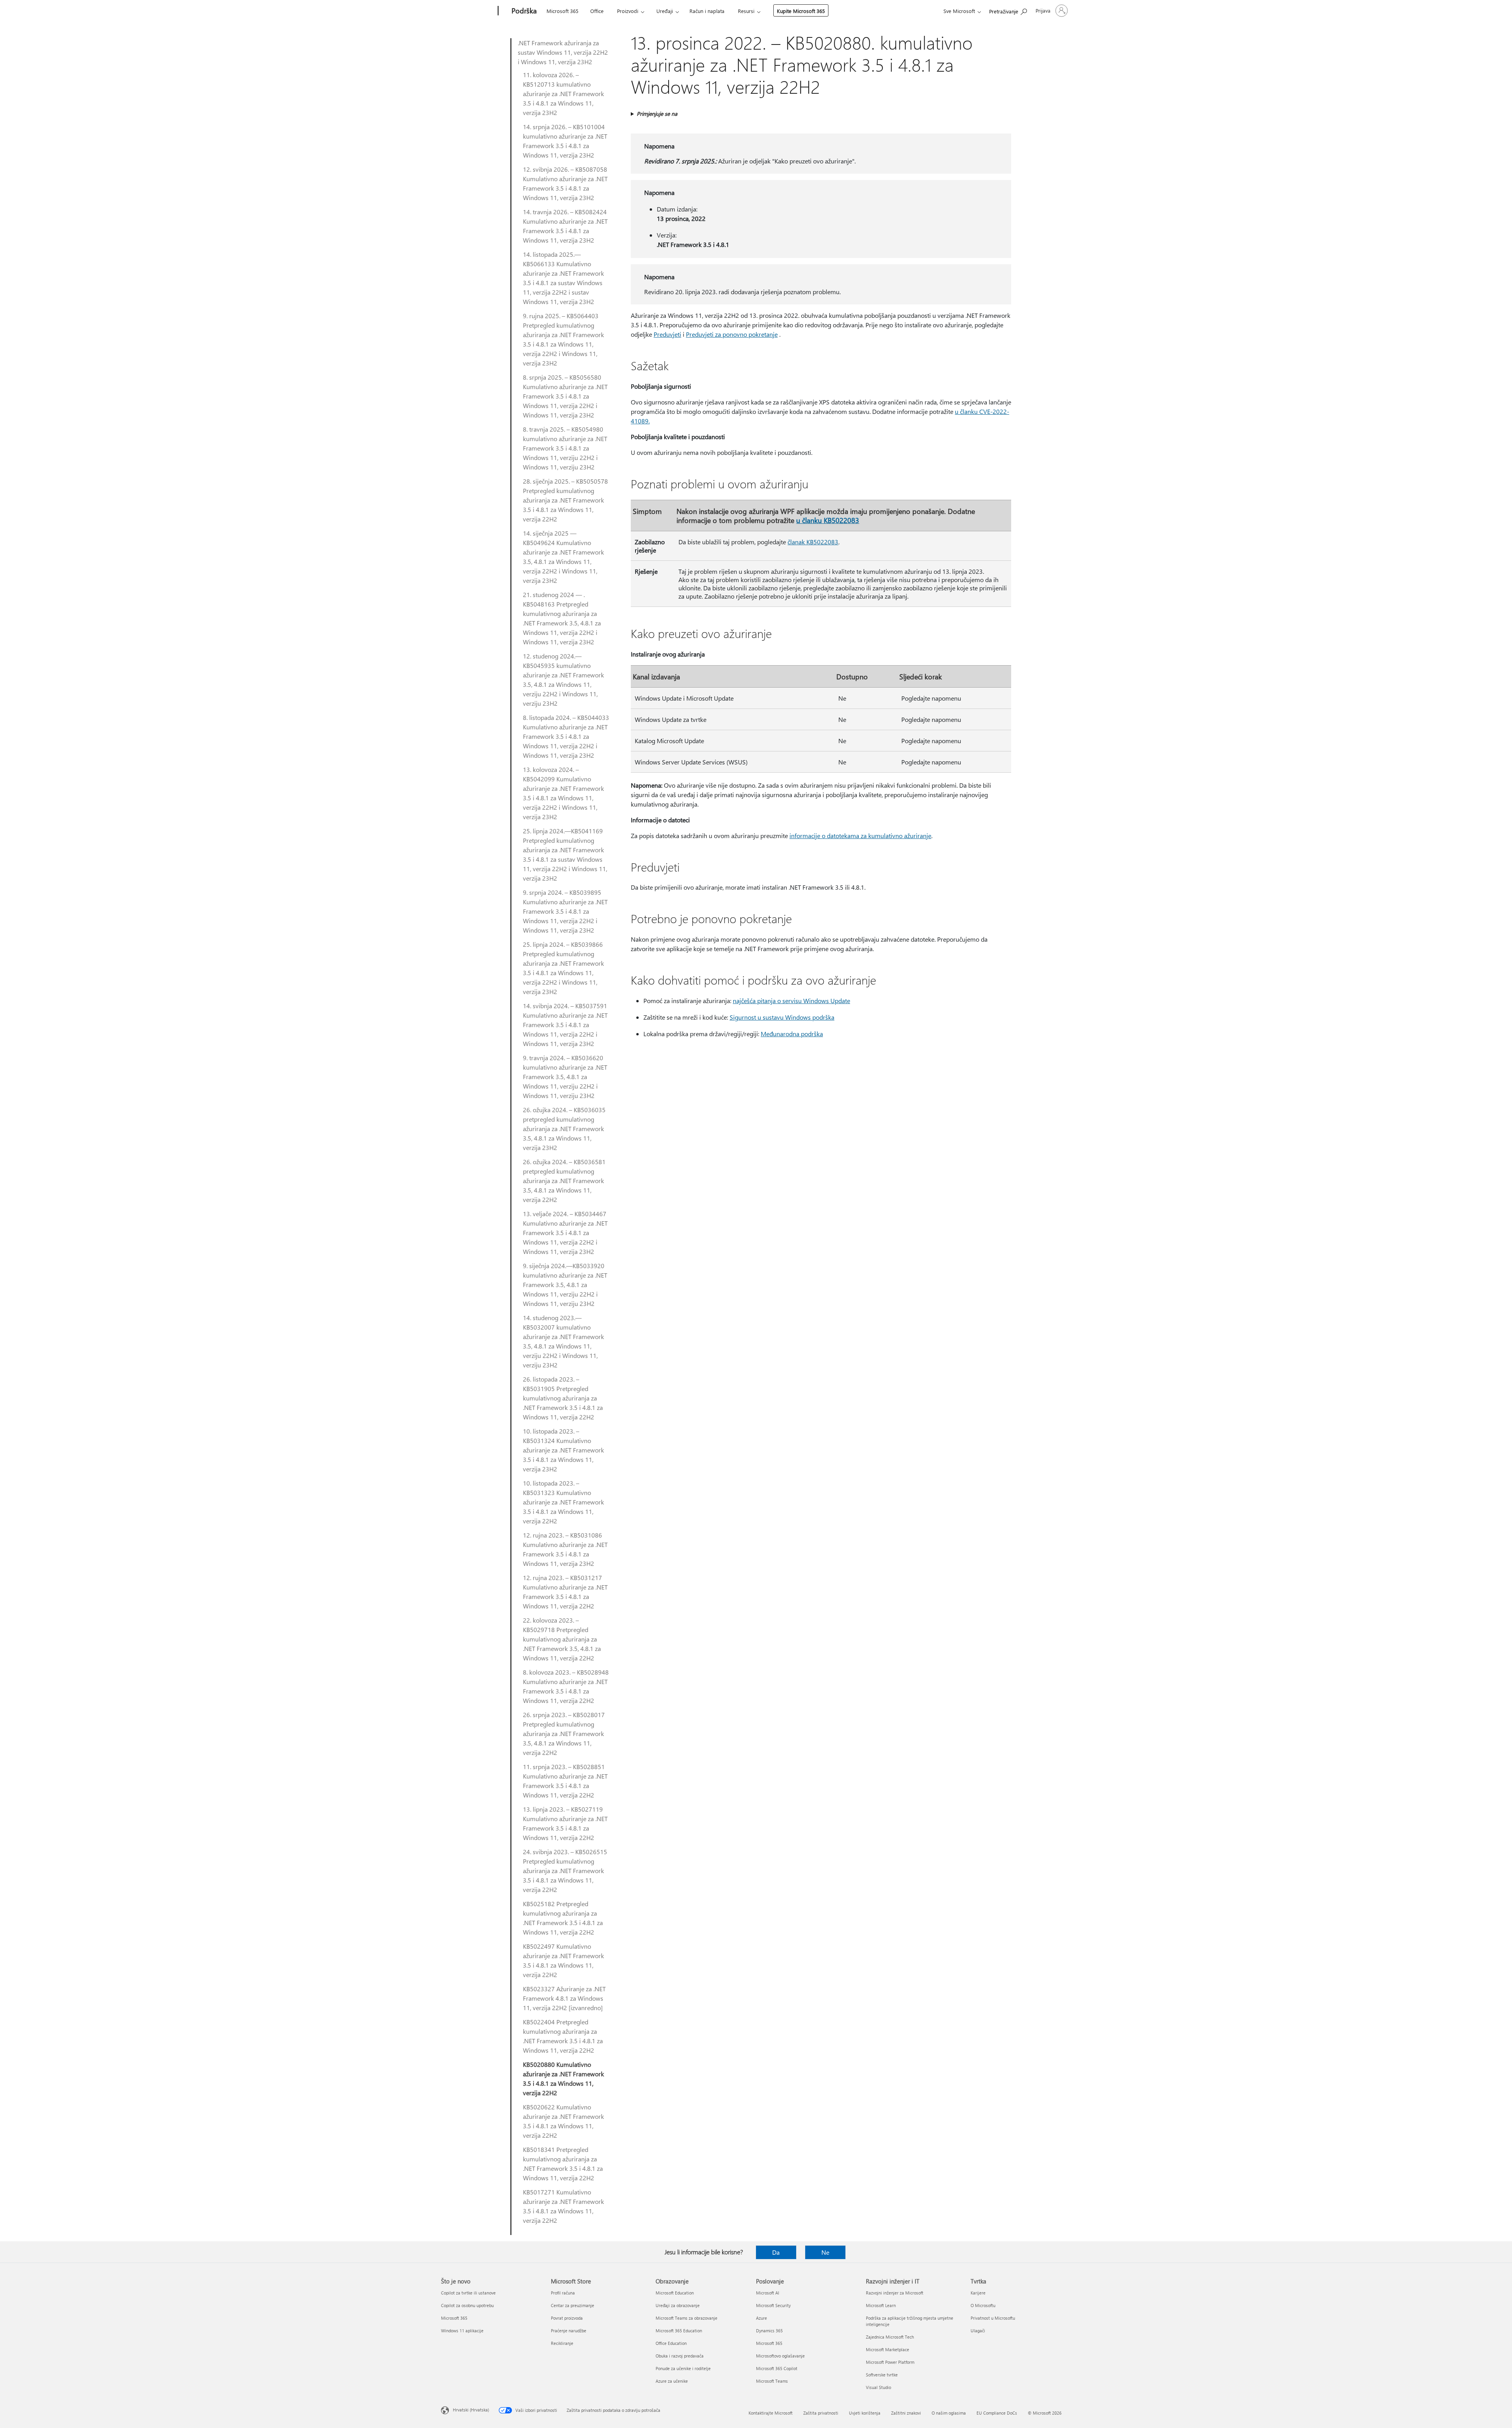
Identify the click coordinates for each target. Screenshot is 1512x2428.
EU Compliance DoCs (997, 2413)
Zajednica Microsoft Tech (890, 2337)
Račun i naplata (707, 11)
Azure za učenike (672, 2381)
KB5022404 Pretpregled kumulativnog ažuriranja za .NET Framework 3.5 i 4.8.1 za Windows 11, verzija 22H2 (563, 2036)
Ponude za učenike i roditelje (683, 2368)
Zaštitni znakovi (906, 2413)
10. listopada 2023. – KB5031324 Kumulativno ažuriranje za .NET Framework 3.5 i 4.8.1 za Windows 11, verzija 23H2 (563, 1450)
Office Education (671, 2343)
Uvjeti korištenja (865, 2413)
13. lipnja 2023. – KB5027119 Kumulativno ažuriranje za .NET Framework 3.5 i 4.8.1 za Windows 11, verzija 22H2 (565, 1823)
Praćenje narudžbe (569, 2331)
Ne (825, 2252)
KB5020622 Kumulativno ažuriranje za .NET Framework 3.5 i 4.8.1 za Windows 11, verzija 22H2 (563, 2121)
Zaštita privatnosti (821, 2413)
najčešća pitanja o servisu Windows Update (791, 1001)
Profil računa (563, 2293)
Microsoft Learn (881, 2305)
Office (597, 11)
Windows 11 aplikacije (462, 2331)
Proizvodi (628, 11)
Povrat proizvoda (567, 2318)
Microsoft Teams (772, 2381)
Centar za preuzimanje (573, 2305)
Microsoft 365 (562, 11)
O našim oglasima (949, 2413)
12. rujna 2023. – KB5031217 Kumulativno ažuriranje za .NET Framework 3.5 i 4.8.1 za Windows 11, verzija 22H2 (565, 1592)
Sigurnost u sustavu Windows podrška (782, 1017)
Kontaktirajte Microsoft (771, 2413)
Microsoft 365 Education (679, 2331)
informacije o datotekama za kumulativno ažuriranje (860, 836)
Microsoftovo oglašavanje (780, 2356)
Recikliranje (562, 2343)
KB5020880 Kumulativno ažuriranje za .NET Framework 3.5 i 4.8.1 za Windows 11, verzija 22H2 (563, 2078)
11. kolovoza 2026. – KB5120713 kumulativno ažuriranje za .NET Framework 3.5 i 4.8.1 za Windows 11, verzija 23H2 (563, 94)
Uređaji (665, 11)
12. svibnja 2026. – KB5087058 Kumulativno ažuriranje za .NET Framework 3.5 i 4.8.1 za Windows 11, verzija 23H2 (565, 183)
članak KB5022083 (813, 542)
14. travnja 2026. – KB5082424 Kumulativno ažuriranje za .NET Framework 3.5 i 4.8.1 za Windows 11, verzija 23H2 (565, 226)
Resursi (746, 11)
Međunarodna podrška (792, 1034)
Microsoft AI (768, 2293)
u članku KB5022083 (828, 520)
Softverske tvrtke (882, 2375)
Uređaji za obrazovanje (678, 2305)
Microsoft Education (675, 2293)
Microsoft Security (773, 2305)
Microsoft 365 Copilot (777, 2368)
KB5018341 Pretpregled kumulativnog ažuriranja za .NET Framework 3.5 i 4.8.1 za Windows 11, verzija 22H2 (563, 2164)
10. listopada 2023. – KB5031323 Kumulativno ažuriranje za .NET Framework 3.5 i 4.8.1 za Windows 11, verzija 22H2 (563, 1502)
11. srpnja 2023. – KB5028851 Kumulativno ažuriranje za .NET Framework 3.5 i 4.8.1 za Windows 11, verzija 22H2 (565, 1781)
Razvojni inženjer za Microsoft (895, 2293)
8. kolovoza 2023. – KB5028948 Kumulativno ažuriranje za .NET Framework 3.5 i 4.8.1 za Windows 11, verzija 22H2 (566, 1686)
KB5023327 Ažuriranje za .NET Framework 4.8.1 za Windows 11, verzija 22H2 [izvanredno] (564, 1998)
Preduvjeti (667, 334)
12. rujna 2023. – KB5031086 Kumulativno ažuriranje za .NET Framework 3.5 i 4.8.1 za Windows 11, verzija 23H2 (565, 1549)
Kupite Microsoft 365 (801, 11)
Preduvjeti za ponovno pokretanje (732, 334)
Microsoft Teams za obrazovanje (687, 2318)
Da (776, 2252)
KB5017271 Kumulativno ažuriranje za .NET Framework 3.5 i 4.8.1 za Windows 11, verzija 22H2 (563, 2206)
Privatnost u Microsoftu (993, 2318)
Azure (762, 2318)
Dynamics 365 (769, 2331)
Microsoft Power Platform (890, 2362)
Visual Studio (878, 2387)
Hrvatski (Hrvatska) (471, 2410)
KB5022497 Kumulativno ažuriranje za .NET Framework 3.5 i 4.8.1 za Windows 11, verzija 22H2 (563, 1960)
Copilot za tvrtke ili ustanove (468, 2293)
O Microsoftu (983, 2305)
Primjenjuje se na (657, 114)
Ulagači (978, 2331)
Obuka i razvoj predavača (680, 2356)
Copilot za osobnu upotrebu (467, 2305)
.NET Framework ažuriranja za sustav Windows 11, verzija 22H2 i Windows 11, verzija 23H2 (563, 52)
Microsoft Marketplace (888, 2349)
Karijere (978, 2293)
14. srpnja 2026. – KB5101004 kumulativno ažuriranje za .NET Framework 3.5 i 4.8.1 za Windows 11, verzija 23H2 (565, 141)
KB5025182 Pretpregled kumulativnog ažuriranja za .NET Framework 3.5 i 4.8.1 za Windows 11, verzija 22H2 (563, 1918)
